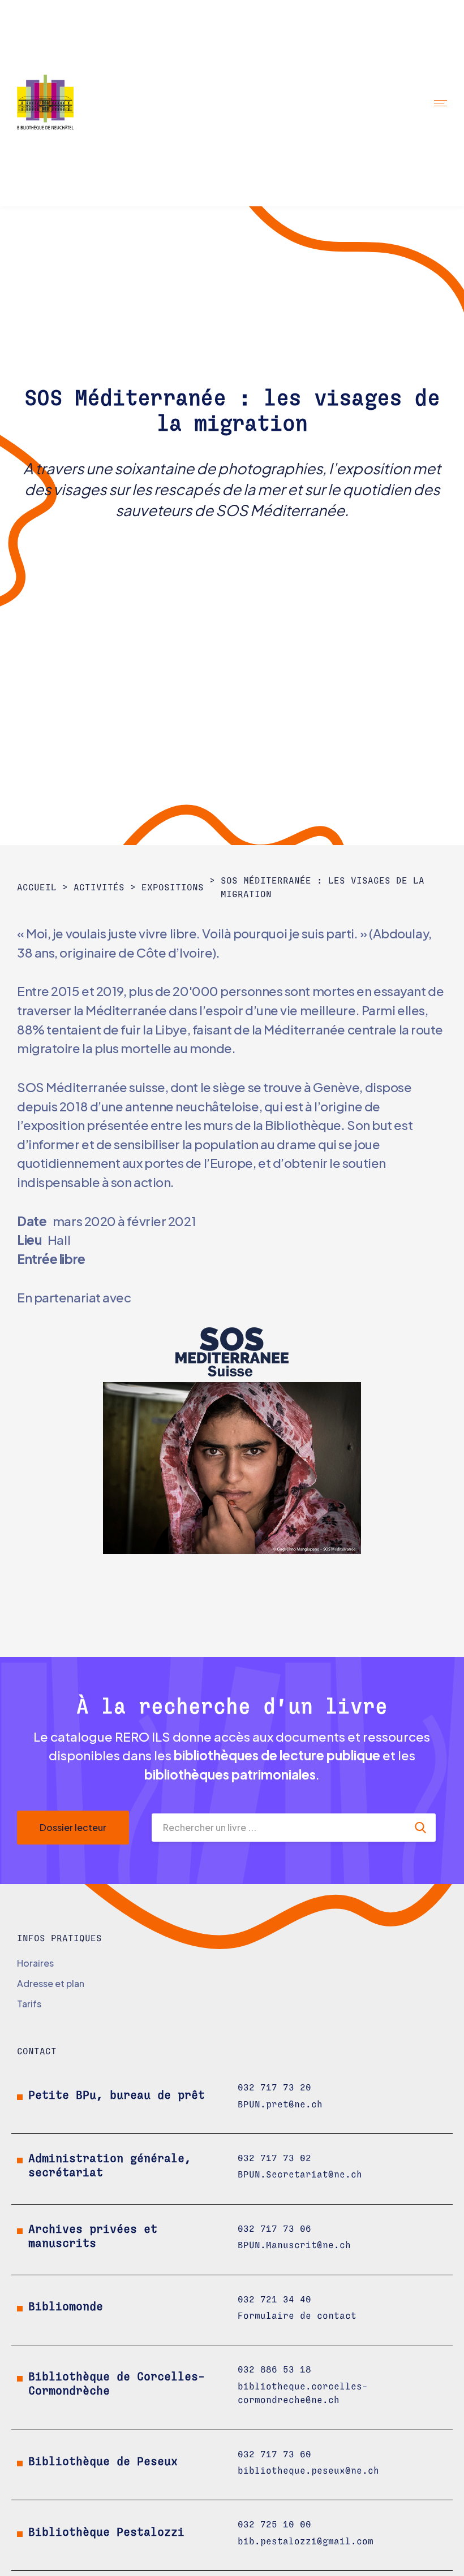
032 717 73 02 (274, 2158)
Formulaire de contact (297, 2316)
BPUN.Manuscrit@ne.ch (294, 2245)
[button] (441, 103)
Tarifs (29, 2004)
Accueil (37, 887)
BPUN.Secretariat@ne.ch (300, 2175)
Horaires (35, 1963)
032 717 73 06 (274, 2229)
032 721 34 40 (274, 2300)
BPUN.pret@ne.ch (280, 2105)
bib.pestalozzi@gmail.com (306, 2542)
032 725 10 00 (274, 2525)
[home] (55, 103)
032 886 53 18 (274, 2370)
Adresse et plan (51, 1983)
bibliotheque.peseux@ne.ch (308, 2471)
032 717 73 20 (274, 2088)
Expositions (173, 887)
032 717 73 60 (274, 2454)
